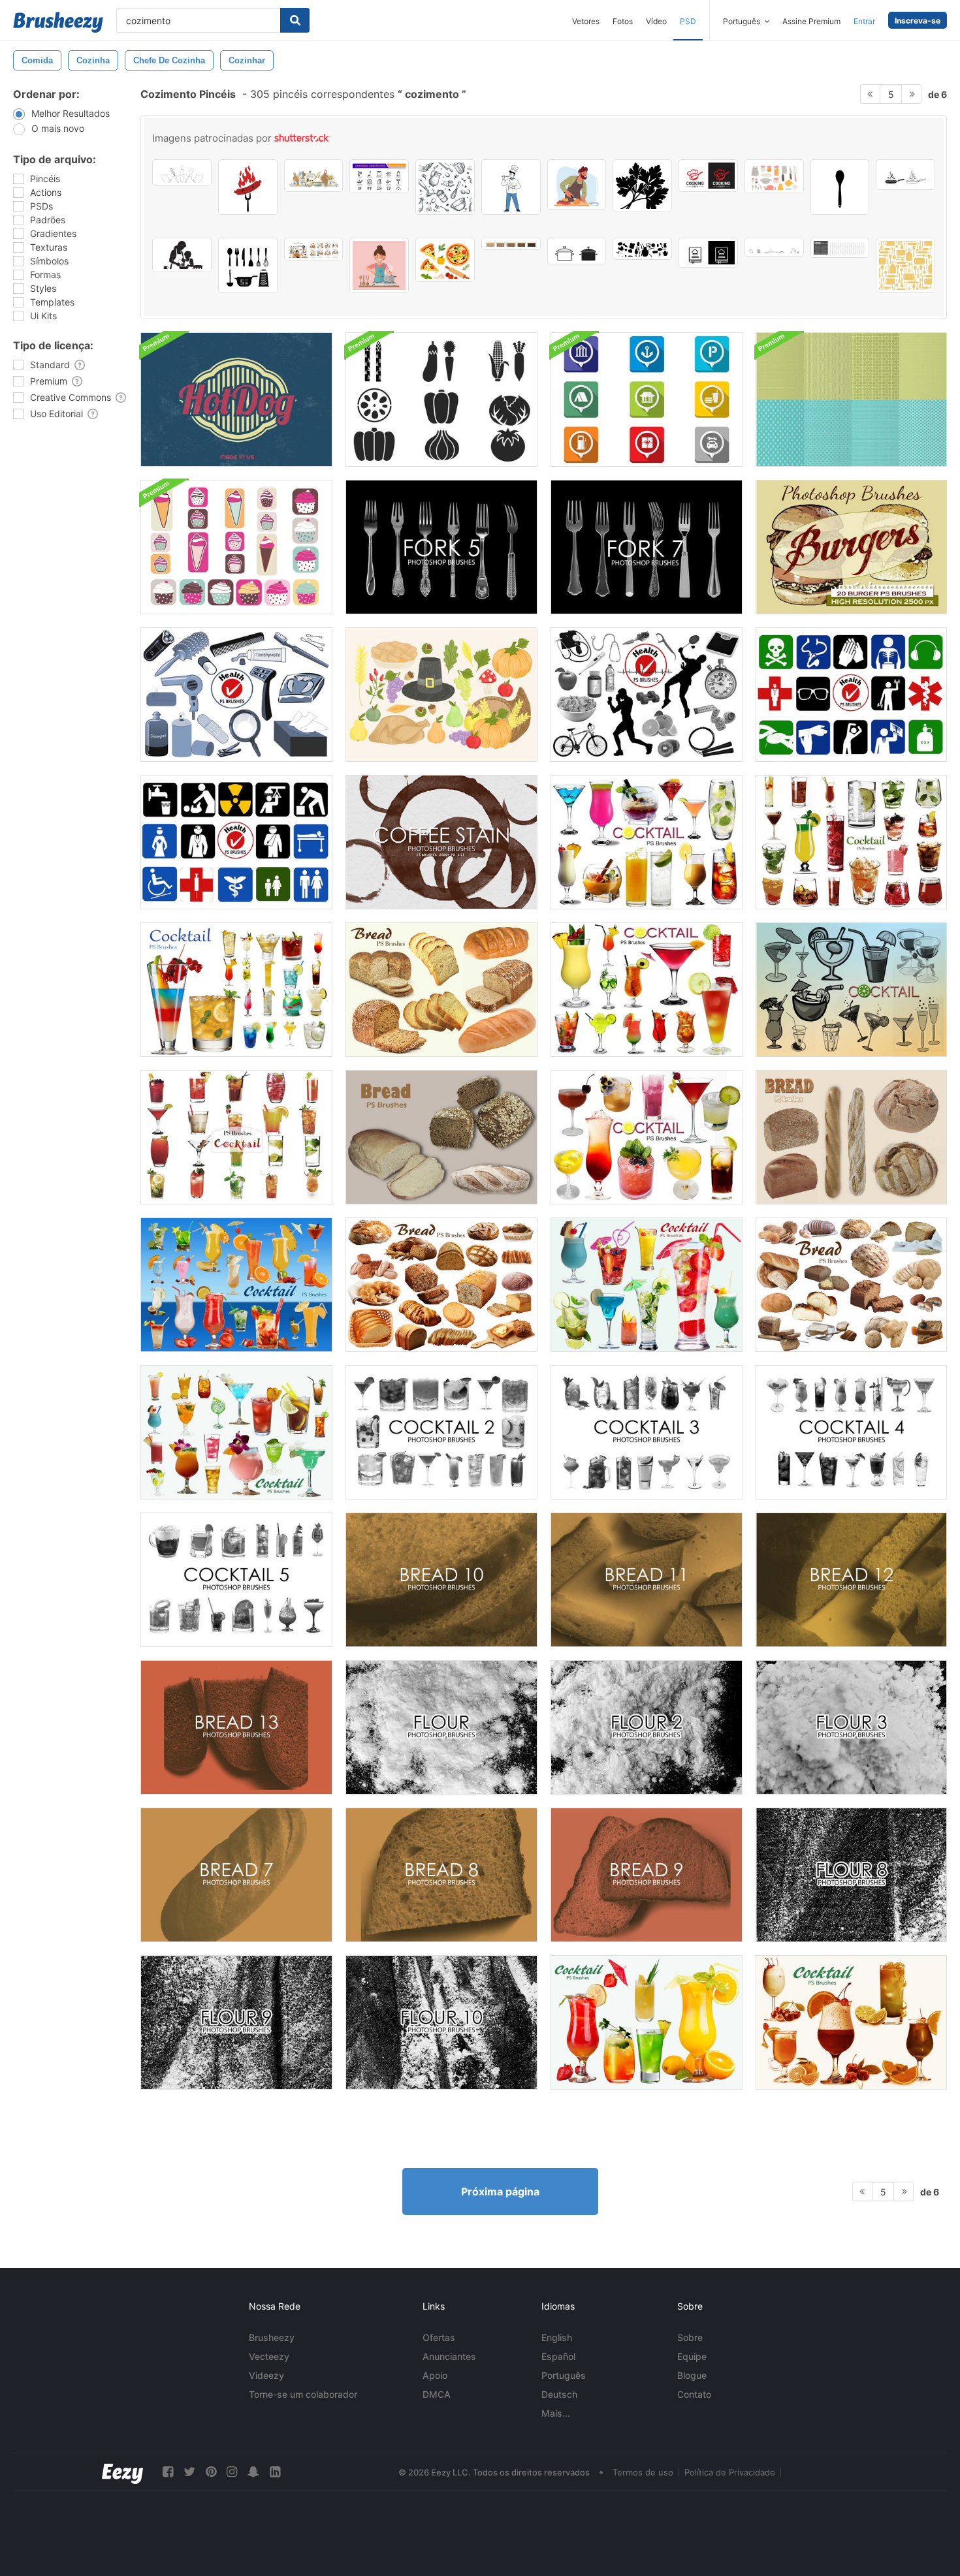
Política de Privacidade (730, 2472)
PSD (688, 21)
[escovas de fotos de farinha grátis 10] (441, 2022)
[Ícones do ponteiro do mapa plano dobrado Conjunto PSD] (647, 400)
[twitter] (189, 2472)
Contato (694, 2394)
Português (564, 2375)
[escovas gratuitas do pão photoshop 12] (851, 1580)
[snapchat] (253, 2472)
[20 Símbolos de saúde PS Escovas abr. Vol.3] (236, 842)
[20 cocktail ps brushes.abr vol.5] (647, 990)
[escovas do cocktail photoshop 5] (236, 1580)
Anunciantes (449, 2356)
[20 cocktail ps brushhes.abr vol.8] (851, 842)
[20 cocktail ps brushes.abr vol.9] (236, 1285)
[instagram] (232, 2472)
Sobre (690, 2337)
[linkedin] (275, 2472)
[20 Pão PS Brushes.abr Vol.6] (441, 990)
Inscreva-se (918, 21)
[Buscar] (295, 20)
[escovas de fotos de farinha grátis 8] (851, 1875)
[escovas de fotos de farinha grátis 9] (236, 2022)
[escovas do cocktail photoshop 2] (441, 1432)
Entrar (864, 21)
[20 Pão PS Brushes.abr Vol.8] (851, 1285)
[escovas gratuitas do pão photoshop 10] (441, 1580)
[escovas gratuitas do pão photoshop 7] (236, 1875)
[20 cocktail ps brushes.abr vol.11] (236, 1432)
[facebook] (168, 2472)
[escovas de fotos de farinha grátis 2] (647, 1727)
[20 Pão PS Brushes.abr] (441, 1137)
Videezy (266, 2375)
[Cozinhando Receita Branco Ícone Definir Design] (708, 253)
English (557, 2337)
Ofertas (439, 2337)
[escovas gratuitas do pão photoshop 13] (236, 1727)
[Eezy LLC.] (122, 2472)
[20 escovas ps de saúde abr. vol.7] (236, 695)
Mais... (556, 2413)
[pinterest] (211, 2472)
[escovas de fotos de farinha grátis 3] (851, 1727)
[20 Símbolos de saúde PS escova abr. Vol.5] (851, 695)
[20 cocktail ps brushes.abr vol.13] (851, 2022)
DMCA (437, 2394)
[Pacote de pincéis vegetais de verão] (441, 400)
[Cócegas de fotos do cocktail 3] (647, 1432)
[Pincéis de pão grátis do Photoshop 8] (441, 1875)
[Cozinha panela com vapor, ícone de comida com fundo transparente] (905, 175)
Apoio (435, 2375)
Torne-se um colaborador (303, 2394)
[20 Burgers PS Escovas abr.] (851, 547)
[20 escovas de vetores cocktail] (851, 990)
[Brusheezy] (58, 22)
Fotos (623, 21)
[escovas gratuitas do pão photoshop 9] (647, 1875)
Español (558, 2356)
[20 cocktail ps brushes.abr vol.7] (236, 990)
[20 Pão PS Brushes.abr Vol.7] (441, 1285)
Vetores (586, 21)
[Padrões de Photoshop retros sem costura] (851, 400)
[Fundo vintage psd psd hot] (236, 400)
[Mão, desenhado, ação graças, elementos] (441, 695)
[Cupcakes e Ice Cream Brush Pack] (236, 547)
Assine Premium (811, 21)
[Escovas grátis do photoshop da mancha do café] (441, 842)
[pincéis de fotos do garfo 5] (441, 547)
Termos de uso (643, 2472)
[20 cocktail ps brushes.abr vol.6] (236, 1137)
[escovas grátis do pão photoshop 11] (647, 1580)
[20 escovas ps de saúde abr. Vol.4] (647, 695)
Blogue (692, 2375)
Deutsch (559, 2394)
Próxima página (500, 2191)
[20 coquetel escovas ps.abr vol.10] (647, 1285)
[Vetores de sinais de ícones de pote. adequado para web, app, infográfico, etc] (577, 251)
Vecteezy (269, 2356)
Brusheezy (272, 2337)
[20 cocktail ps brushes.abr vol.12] (647, 2022)
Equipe (692, 2356)
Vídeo (656, 21)
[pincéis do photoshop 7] (647, 547)
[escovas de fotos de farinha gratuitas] (441, 1727)
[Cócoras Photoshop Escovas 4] (851, 1432)
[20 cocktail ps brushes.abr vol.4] (647, 842)
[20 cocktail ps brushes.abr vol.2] (647, 1137)
